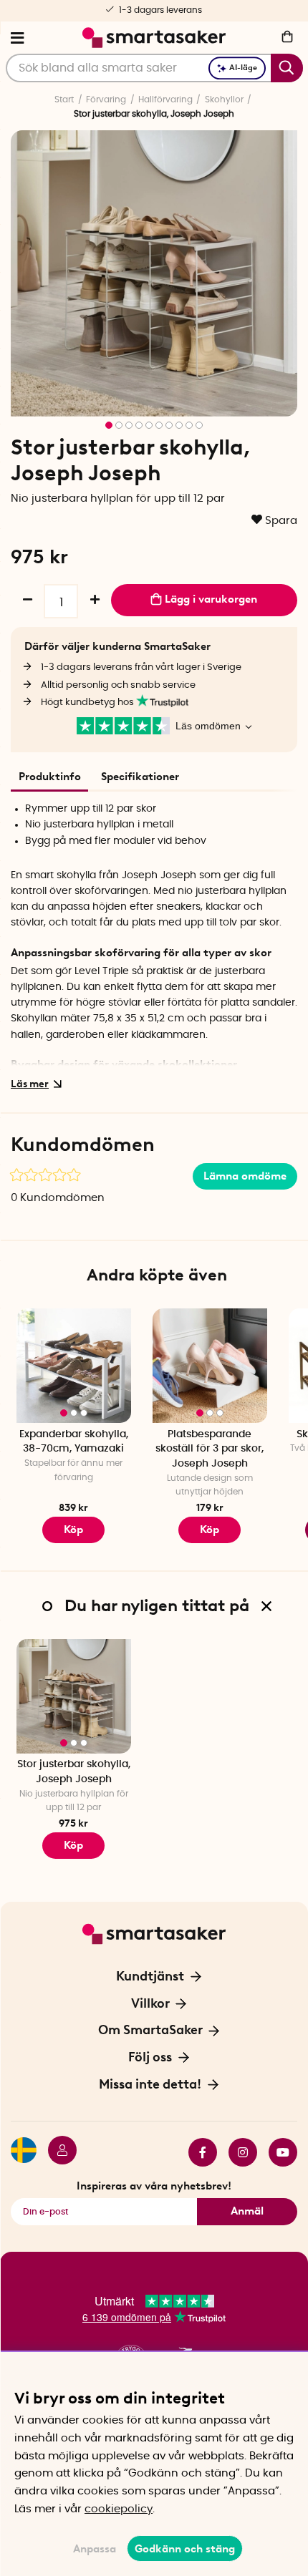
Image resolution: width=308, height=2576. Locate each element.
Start (64, 99)
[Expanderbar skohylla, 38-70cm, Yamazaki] (74, 1366)
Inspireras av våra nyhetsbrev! (154, 2186)
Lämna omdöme (245, 1176)
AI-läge (243, 68)
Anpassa (95, 2549)
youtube (277, 2152)
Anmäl (247, 2211)
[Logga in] (57, 2152)
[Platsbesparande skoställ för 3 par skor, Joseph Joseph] (210, 1366)
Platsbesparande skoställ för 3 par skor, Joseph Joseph (210, 1449)
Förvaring (106, 99)
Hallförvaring (165, 99)
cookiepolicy (119, 2509)
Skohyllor (224, 99)
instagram (237, 2152)
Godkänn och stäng (185, 2549)
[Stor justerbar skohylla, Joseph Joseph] (74, 1696)
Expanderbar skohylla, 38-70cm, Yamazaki (74, 1442)
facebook (197, 2152)
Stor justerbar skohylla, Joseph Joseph (74, 1772)
